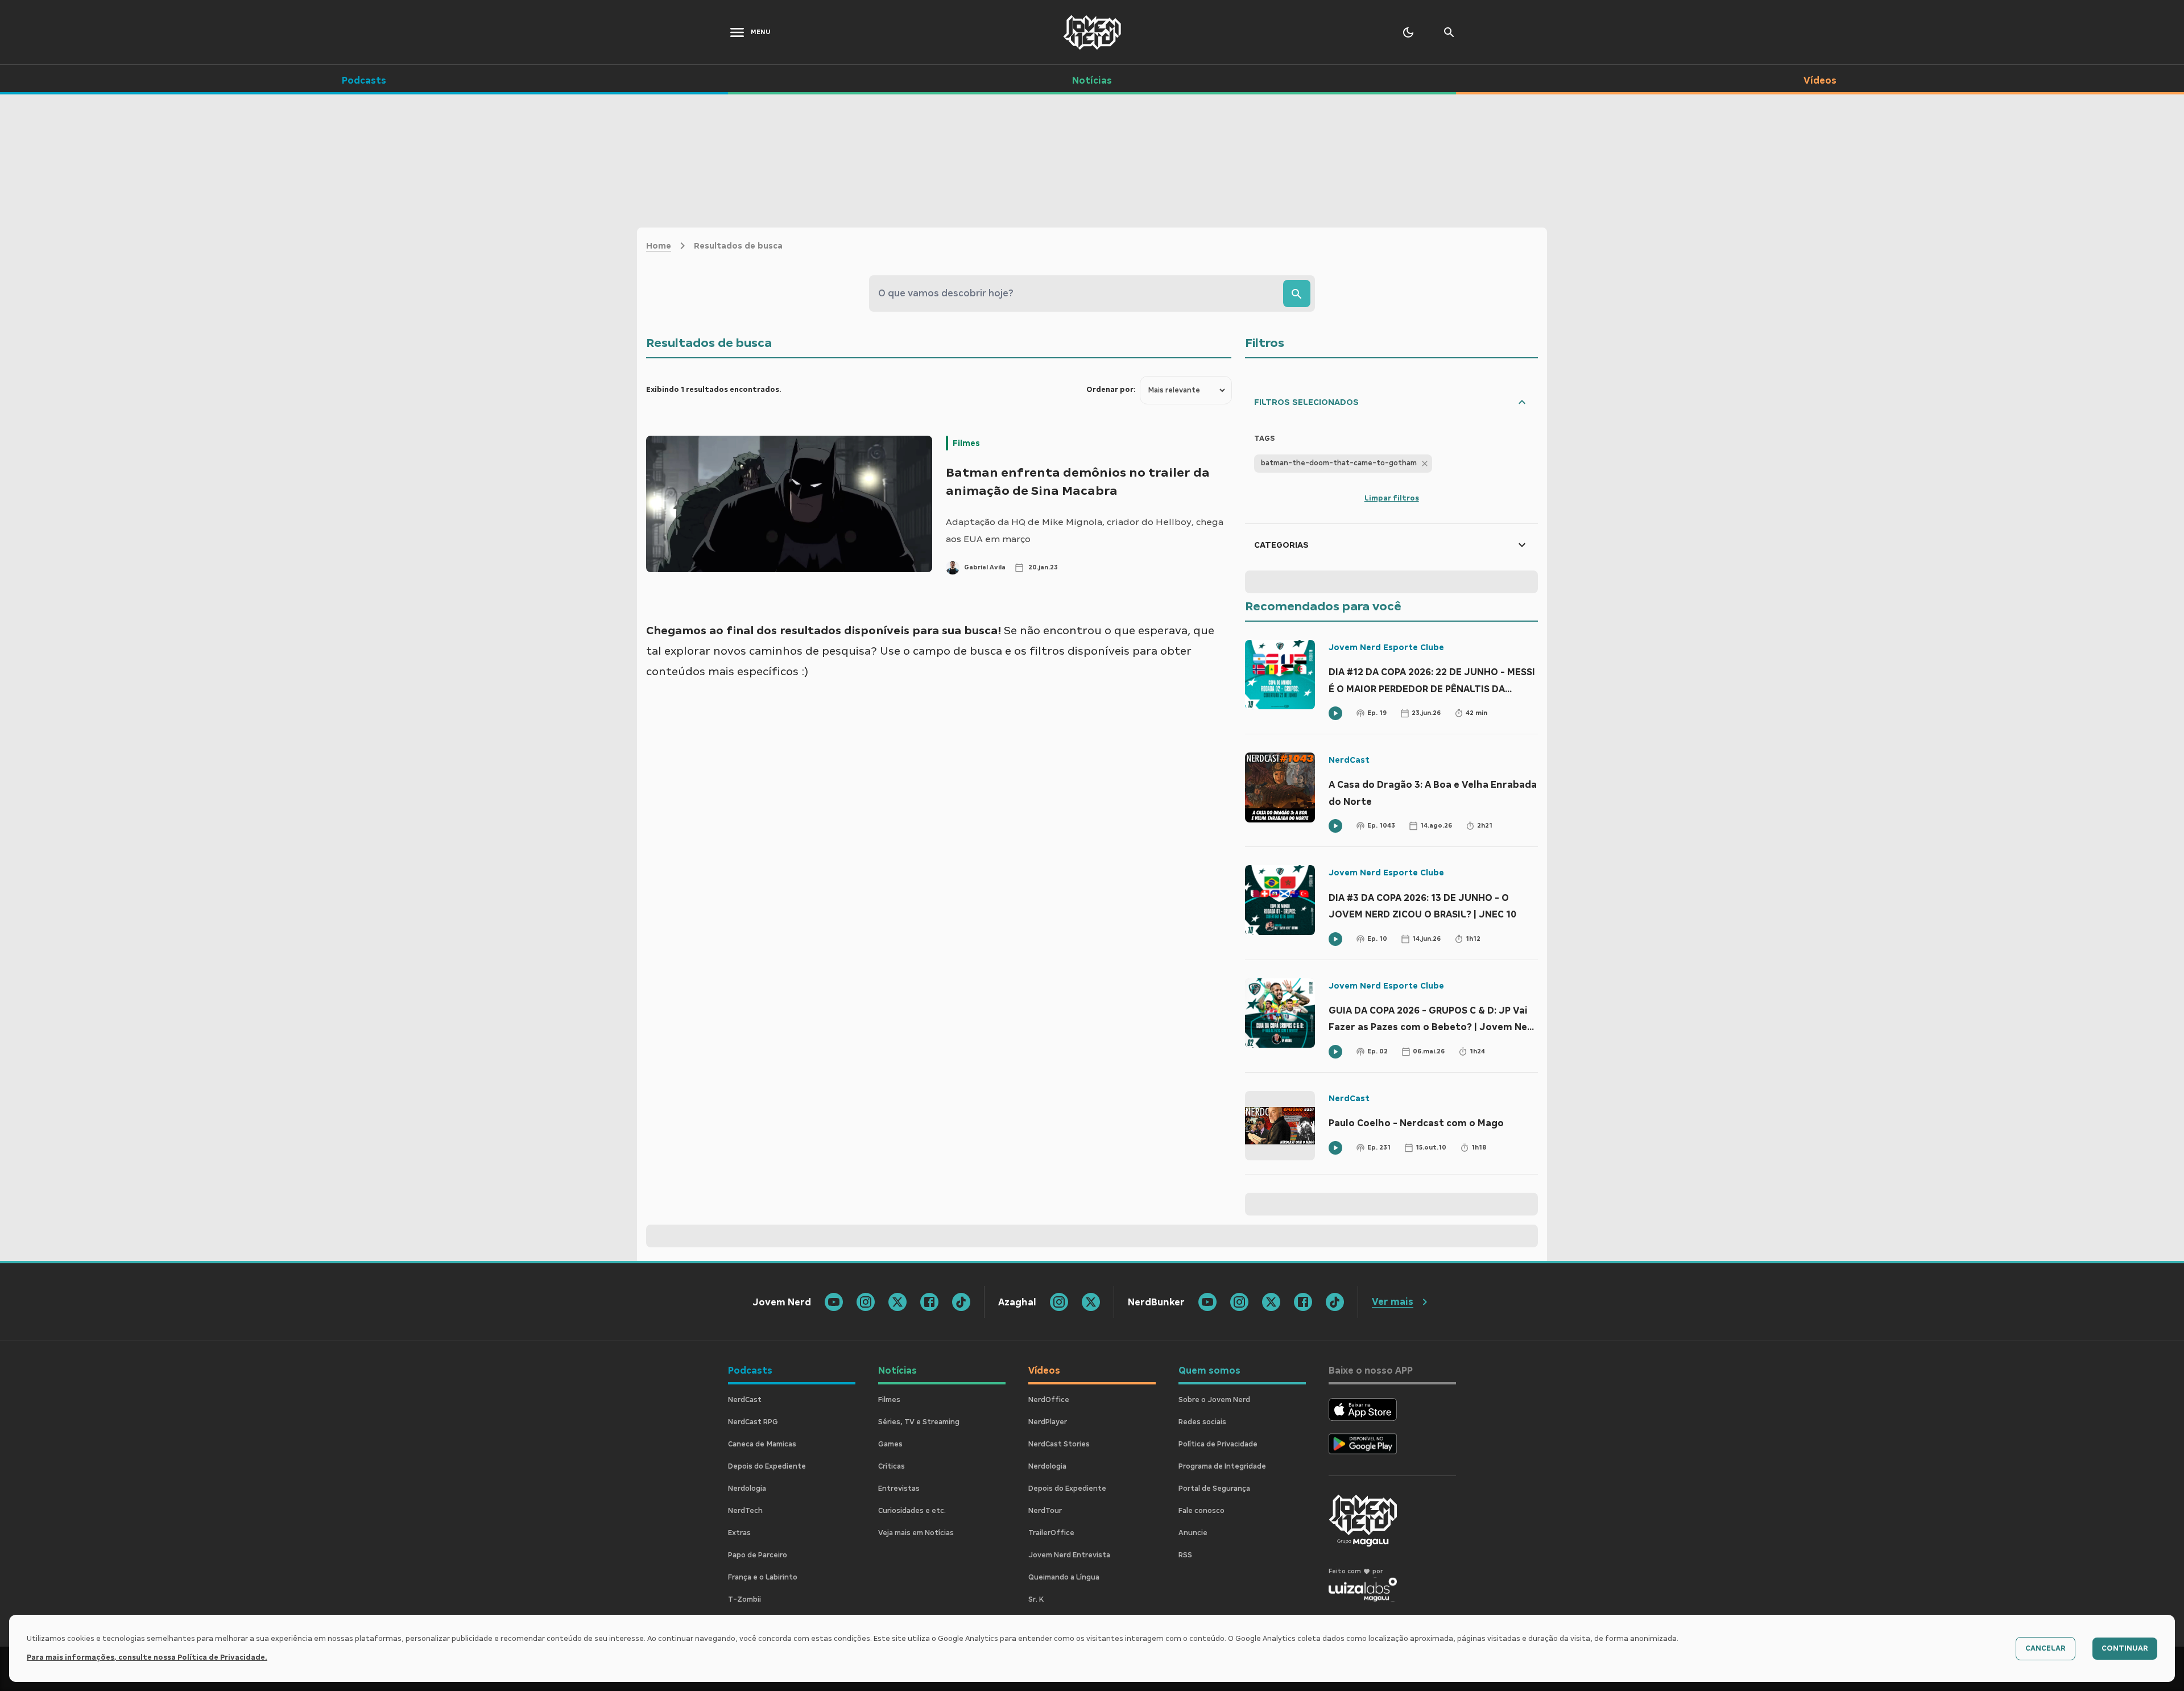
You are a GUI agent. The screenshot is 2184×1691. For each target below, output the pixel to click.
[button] (1343, 464)
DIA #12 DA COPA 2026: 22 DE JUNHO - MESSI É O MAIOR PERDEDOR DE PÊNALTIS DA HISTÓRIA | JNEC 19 (1432, 682)
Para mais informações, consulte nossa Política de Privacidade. (147, 1657)
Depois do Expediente (767, 1466)
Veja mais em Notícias (916, 1533)
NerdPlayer (1048, 1422)
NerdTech (745, 1511)
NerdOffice (1049, 1400)
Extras (739, 1533)
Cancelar (2046, 1648)
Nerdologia (747, 1489)
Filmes (966, 443)
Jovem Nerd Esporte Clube (1386, 647)
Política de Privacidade (1218, 1444)
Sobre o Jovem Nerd (1214, 1400)
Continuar (2125, 1648)
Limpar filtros (1392, 498)
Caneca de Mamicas (762, 1444)
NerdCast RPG (753, 1422)
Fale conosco (1201, 1511)
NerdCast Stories (1059, 1444)
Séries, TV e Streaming (919, 1422)
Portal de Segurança (1214, 1489)
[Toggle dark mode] (1408, 32)
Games (890, 1444)
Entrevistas (899, 1489)
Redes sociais (1202, 1422)
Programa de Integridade (1222, 1466)
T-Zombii (744, 1599)
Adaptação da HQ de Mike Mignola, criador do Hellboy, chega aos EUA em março (1085, 530)
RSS (1185, 1555)
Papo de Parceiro (758, 1555)
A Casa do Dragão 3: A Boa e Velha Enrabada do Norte (1433, 793)
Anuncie (1193, 1533)
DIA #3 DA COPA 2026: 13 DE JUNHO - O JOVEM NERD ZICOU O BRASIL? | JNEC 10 (1422, 906)
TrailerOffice (1051, 1533)
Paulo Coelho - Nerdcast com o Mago (1416, 1123)
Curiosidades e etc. (912, 1511)
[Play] (1335, 713)
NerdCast (1349, 760)
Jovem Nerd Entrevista (1069, 1555)
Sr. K (1036, 1599)
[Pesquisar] (1297, 293)
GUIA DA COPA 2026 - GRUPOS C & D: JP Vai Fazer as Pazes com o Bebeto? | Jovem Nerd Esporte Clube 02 (1433, 1020)
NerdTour (1045, 1511)
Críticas (892, 1466)
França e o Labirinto (763, 1577)
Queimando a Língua (1064, 1577)
